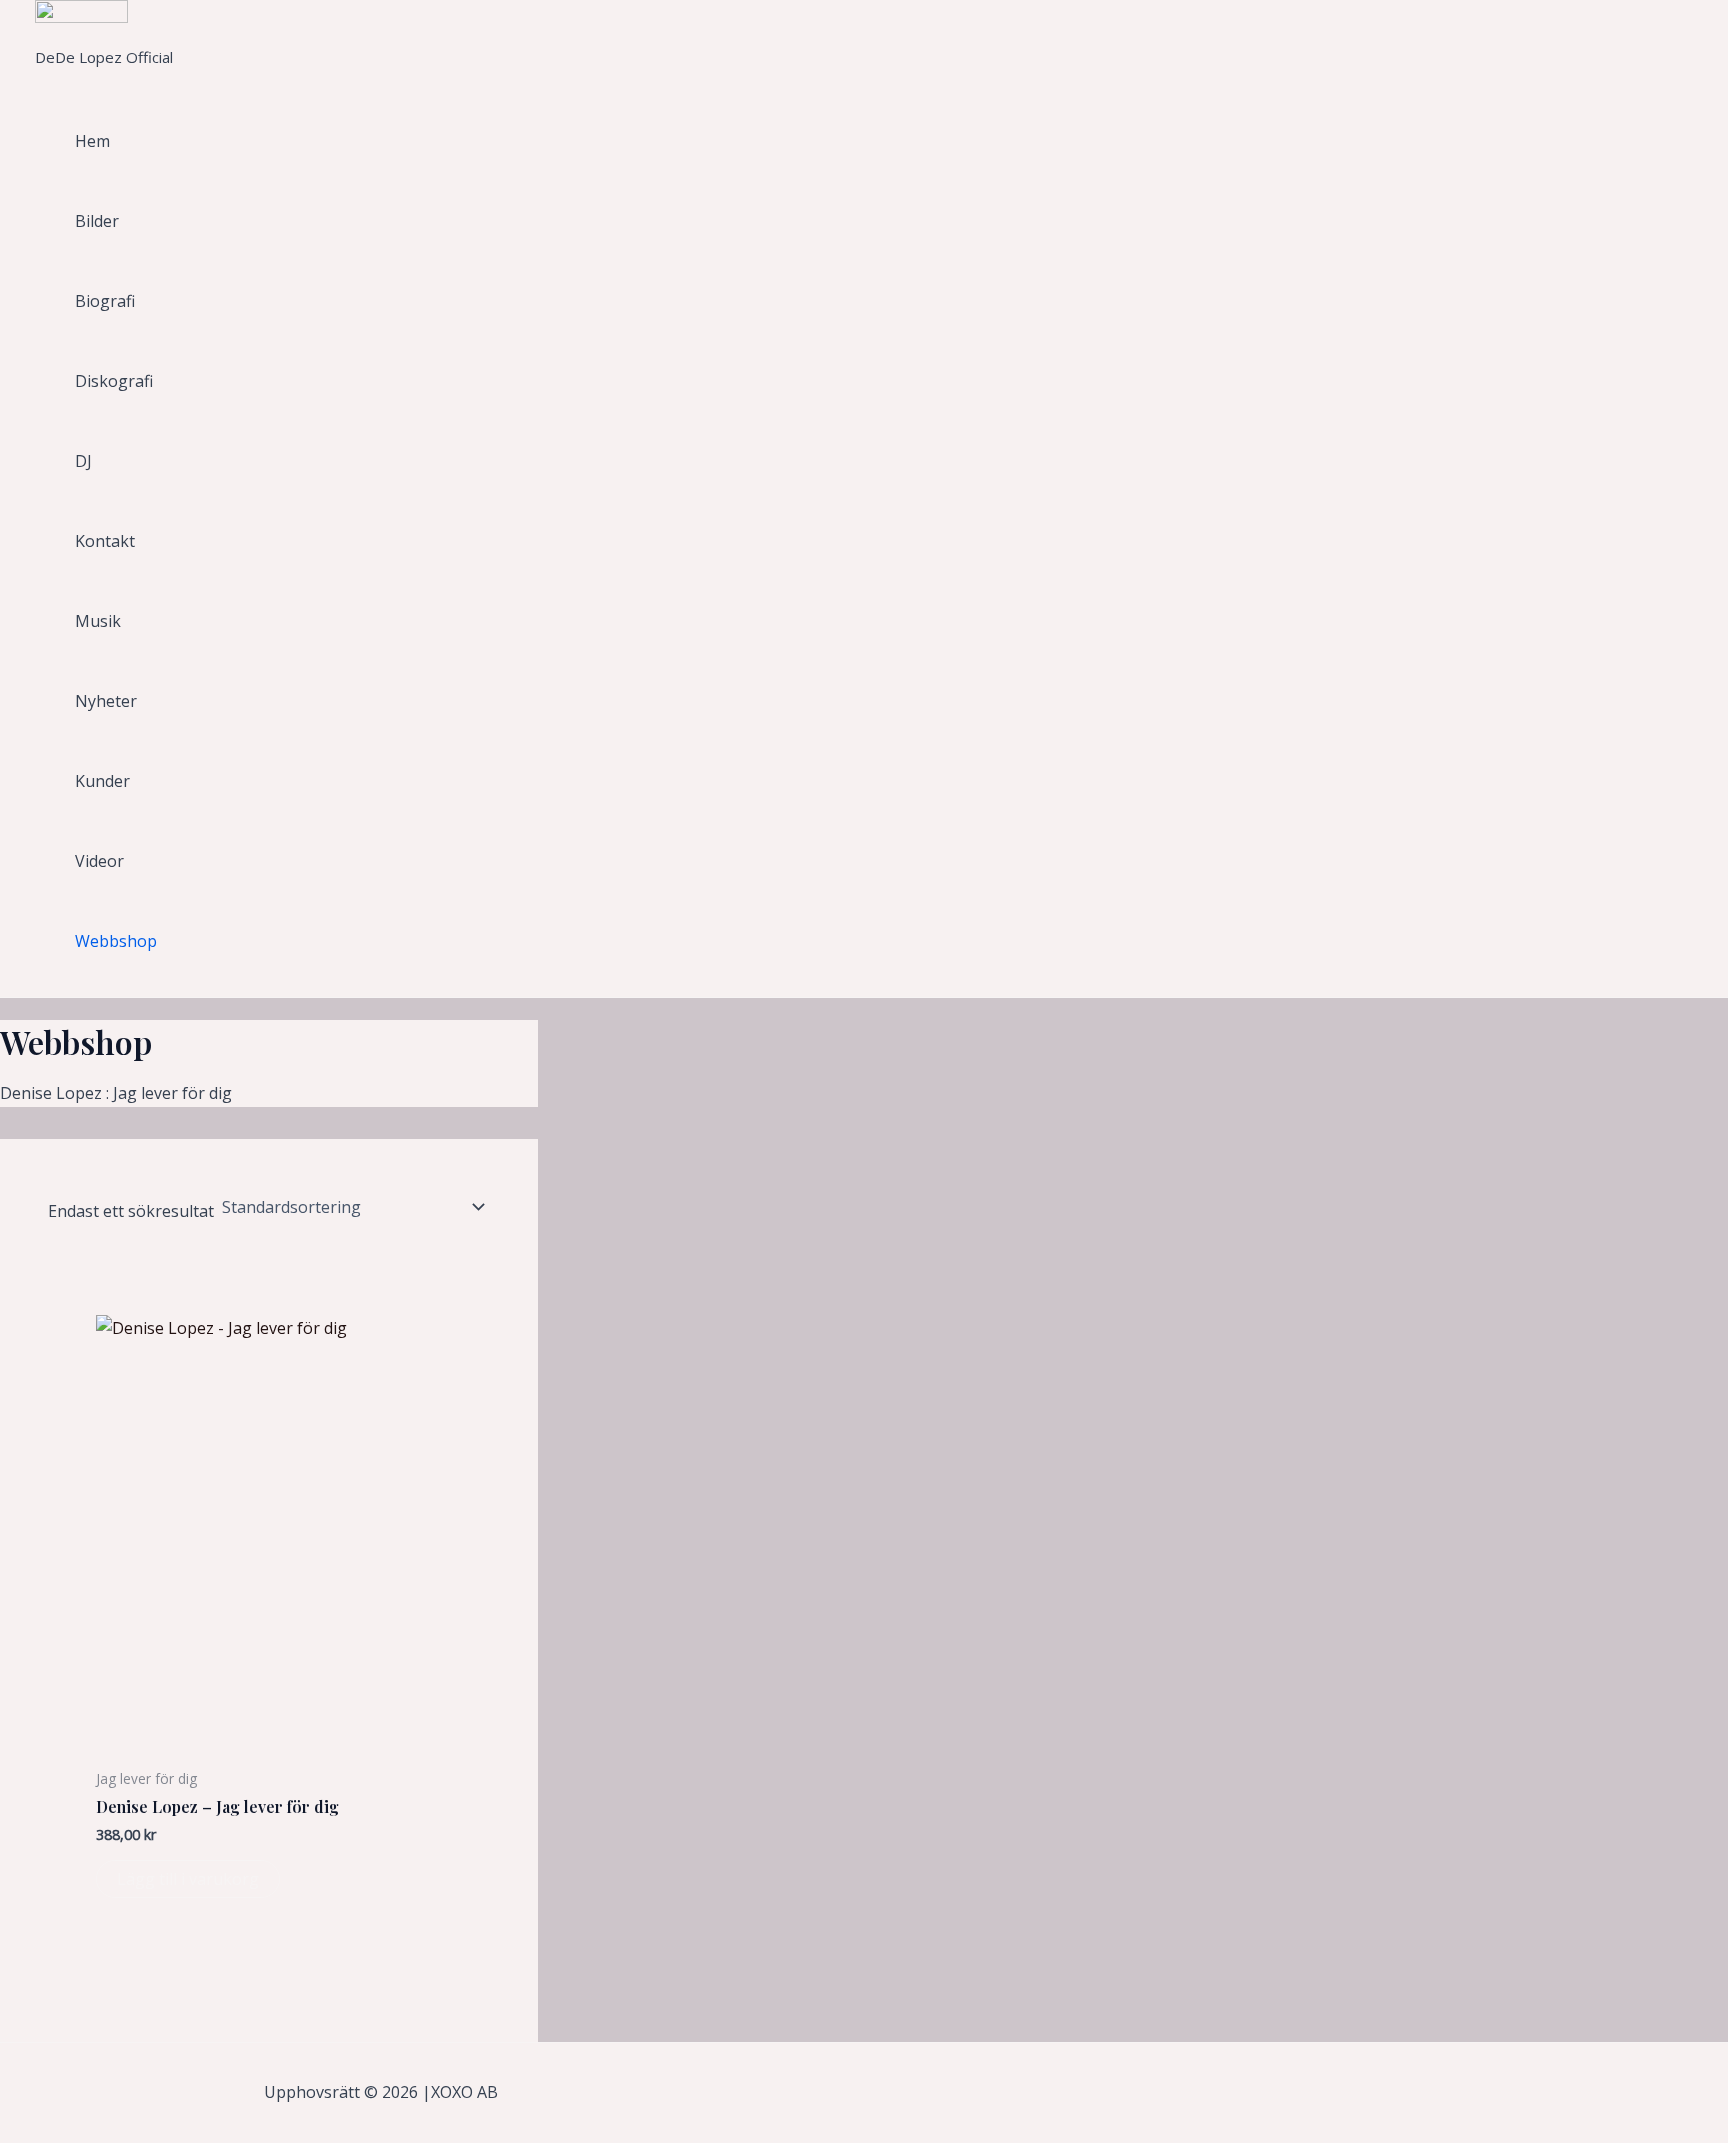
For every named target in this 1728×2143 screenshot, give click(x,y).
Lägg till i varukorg (188, 1879)
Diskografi (114, 381)
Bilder (97, 221)
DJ (83, 461)
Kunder (102, 781)
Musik (98, 621)
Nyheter (106, 701)
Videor (99, 861)
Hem (92, 141)
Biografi (105, 301)
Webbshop (116, 941)
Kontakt (105, 541)
